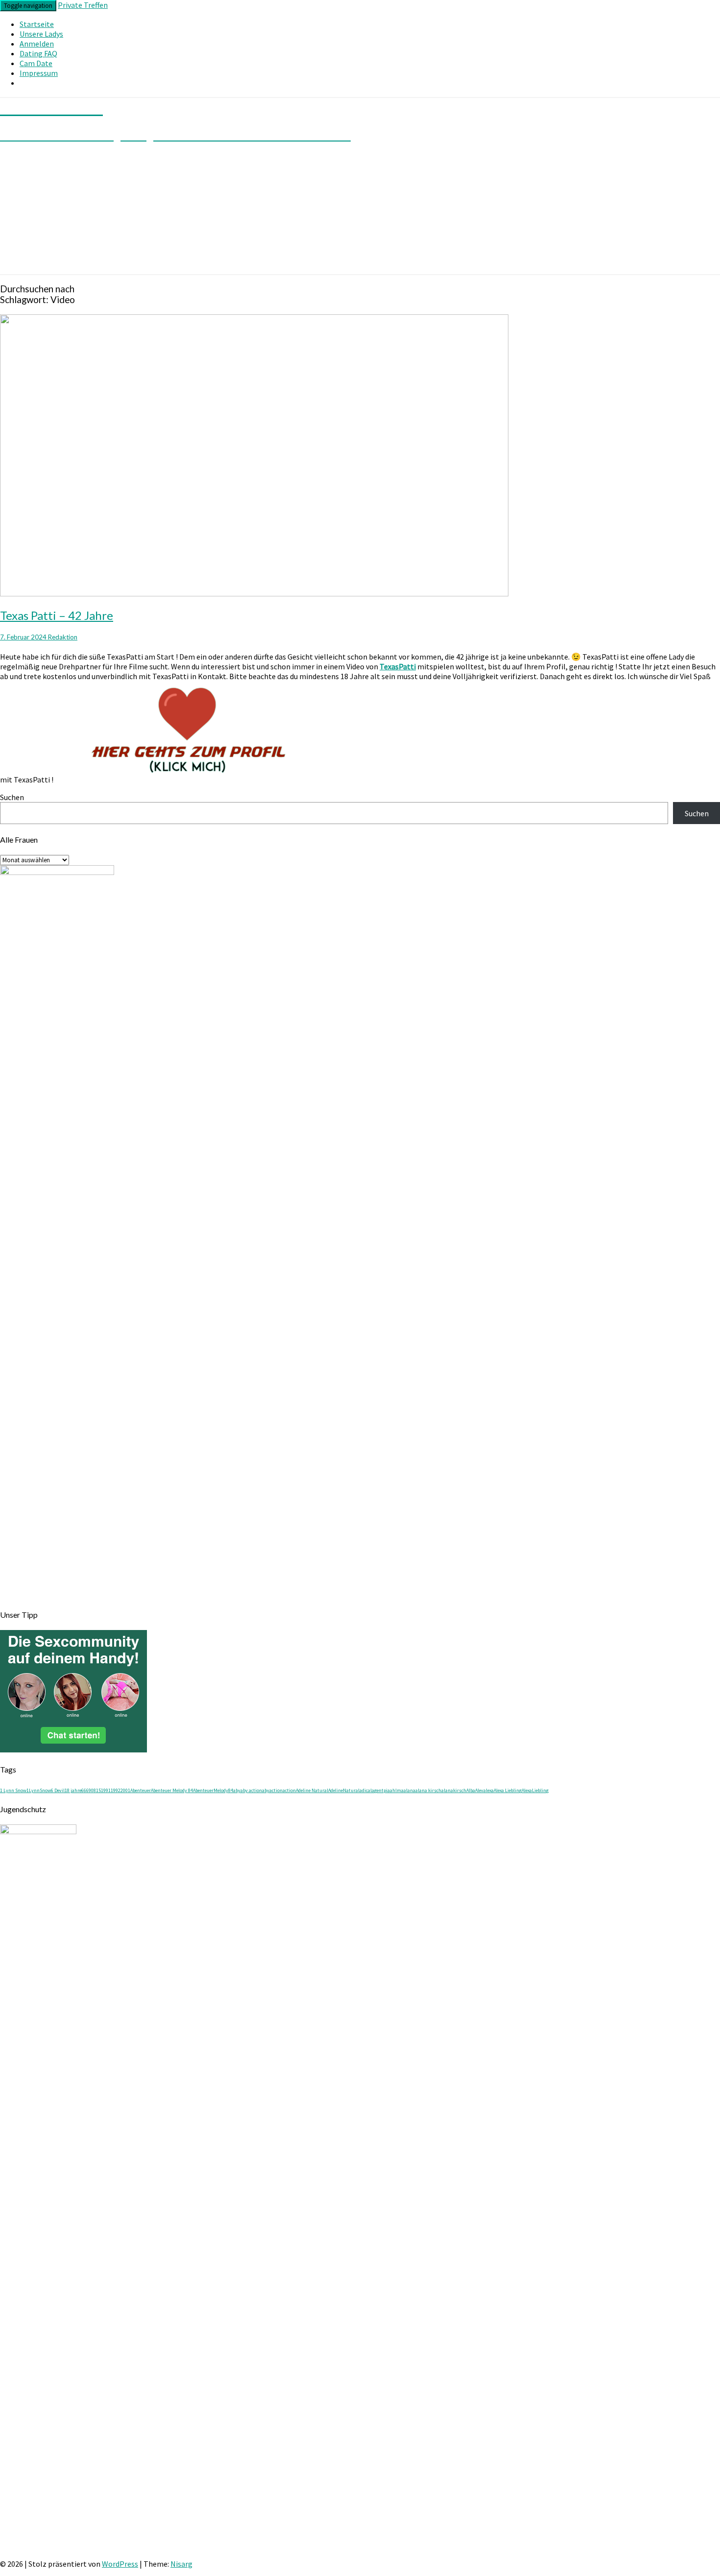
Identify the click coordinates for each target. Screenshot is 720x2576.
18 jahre (73, 1790)
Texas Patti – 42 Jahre (57, 615)
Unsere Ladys (41, 34)
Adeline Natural (312, 1790)
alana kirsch (428, 1790)
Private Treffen (83, 5)
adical (366, 1790)
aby (237, 1790)
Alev (479, 1790)
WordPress (120, 2564)
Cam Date (36, 63)
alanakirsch (454, 1790)
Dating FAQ (38, 53)
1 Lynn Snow (13, 1790)
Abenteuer (141, 1790)
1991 (106, 1790)
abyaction (272, 1790)
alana (409, 1790)
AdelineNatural (344, 1790)
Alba (471, 1790)
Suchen (12, 797)
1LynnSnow (39, 1790)
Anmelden (37, 44)
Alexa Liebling (508, 1790)
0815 (96, 1790)
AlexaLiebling (535, 1790)
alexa (489, 1790)
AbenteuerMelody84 (213, 1790)
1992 (116, 1790)
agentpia (381, 1790)
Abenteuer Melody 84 (172, 1790)
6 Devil (58, 1790)
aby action (251, 1790)
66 (84, 1790)
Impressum (39, 73)
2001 (125, 1790)
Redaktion (63, 637)
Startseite (37, 24)
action (289, 1790)
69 (89, 1790)
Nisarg (181, 2564)
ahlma (397, 1790)
